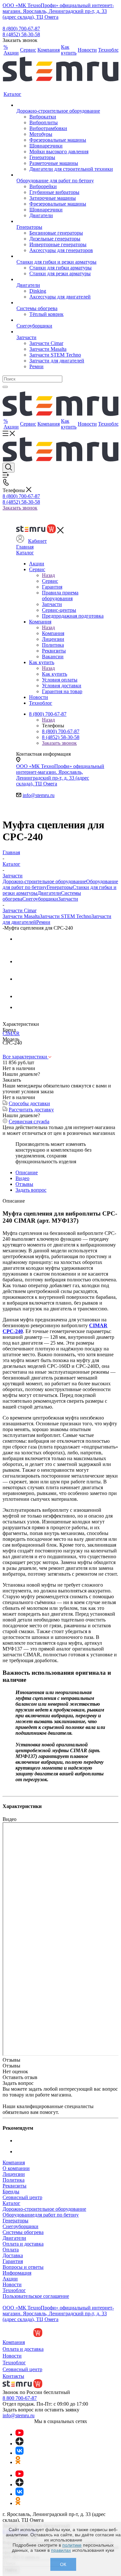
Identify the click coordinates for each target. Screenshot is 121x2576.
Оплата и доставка (23, 2244)
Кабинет (37, 541)
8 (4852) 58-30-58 (21, 34)
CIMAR (11, 1033)
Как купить (55, 674)
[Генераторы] (65, 221)
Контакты (13, 2376)
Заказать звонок (20, 508)
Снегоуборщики (40, 899)
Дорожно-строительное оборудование (44, 881)
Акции (10, 2279)
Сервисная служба (29, 1121)
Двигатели (49, 893)
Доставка (13, 2255)
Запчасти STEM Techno (66, 916)
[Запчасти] (65, 332)
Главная (25, 547)
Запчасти (68, 899)
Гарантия (13, 2261)
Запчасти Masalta (21, 916)
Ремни (43, 922)
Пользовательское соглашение (36, 2296)
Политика (14, 2180)
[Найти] (5, 387)
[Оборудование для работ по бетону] (65, 175)
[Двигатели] (65, 279)
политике (72, 2545)
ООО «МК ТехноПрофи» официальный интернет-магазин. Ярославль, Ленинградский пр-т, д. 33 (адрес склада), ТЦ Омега (58, 11)
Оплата (11, 2250)
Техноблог (14, 2290)
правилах (61, 2550)
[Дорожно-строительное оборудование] (65, 105)
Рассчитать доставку (31, 1110)
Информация (17, 2273)
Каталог (25, 553)
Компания (53, 633)
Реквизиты (15, 2186)
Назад (48, 575)
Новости (12, 2284)
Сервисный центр (22, 2197)
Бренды (11, 2192)
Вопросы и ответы (23, 2267)
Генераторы (60, 887)
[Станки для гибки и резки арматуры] (65, 256)
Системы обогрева (23, 2232)
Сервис (50, 581)
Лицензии (14, 2174)
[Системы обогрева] (65, 303)
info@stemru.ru (39, 795)
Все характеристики (25, 1057)
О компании (16, 2168)
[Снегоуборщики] (65, 320)
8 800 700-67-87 (20, 2398)
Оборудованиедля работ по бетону (41, 2215)
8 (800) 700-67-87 (21, 29)
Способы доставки (29, 1103)
